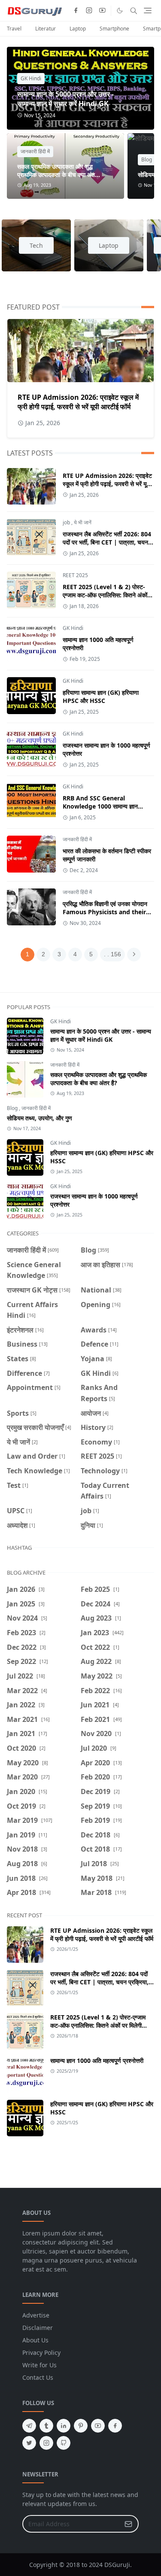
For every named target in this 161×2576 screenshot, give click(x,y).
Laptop (78, 29)
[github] (64, 2443)
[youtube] (102, 11)
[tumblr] (46, 2426)
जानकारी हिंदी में (35, 151)
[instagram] (89, 11)
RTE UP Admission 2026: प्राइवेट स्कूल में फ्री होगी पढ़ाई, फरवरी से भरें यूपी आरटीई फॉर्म (78, 402)
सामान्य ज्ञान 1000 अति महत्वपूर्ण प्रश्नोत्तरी (97, 2060)
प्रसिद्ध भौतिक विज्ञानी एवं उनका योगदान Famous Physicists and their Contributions (105, 912)
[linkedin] (64, 2426)
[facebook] (76, 11)
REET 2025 (75, 575)
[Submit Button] (128, 2524)
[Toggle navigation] (148, 11)
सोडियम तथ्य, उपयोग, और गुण (39, 1118)
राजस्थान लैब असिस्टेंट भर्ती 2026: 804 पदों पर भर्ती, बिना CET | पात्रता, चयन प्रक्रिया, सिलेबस (107, 542)
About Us (35, 2340)
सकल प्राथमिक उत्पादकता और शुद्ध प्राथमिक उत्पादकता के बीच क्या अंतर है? (57, 175)
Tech (36, 245)
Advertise (36, 2315)
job (66, 522)
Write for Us (39, 2365)
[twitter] (29, 2443)
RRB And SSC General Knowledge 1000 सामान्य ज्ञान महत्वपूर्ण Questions (100, 806)
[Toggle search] (134, 11)
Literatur (46, 29)
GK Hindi (31, 78)
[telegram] (29, 2426)
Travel (14, 29)
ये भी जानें (83, 522)
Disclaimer (38, 2328)
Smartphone (114, 29)
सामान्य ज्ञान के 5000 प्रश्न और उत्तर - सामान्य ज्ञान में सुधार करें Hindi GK (65, 99)
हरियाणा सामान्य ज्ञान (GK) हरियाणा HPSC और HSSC (101, 696)
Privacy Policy (41, 2352)
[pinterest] (81, 2426)
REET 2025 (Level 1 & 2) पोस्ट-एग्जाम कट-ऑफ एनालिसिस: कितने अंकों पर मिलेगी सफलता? (105, 595)
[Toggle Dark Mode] (120, 11)
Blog (147, 160)
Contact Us (38, 2377)
